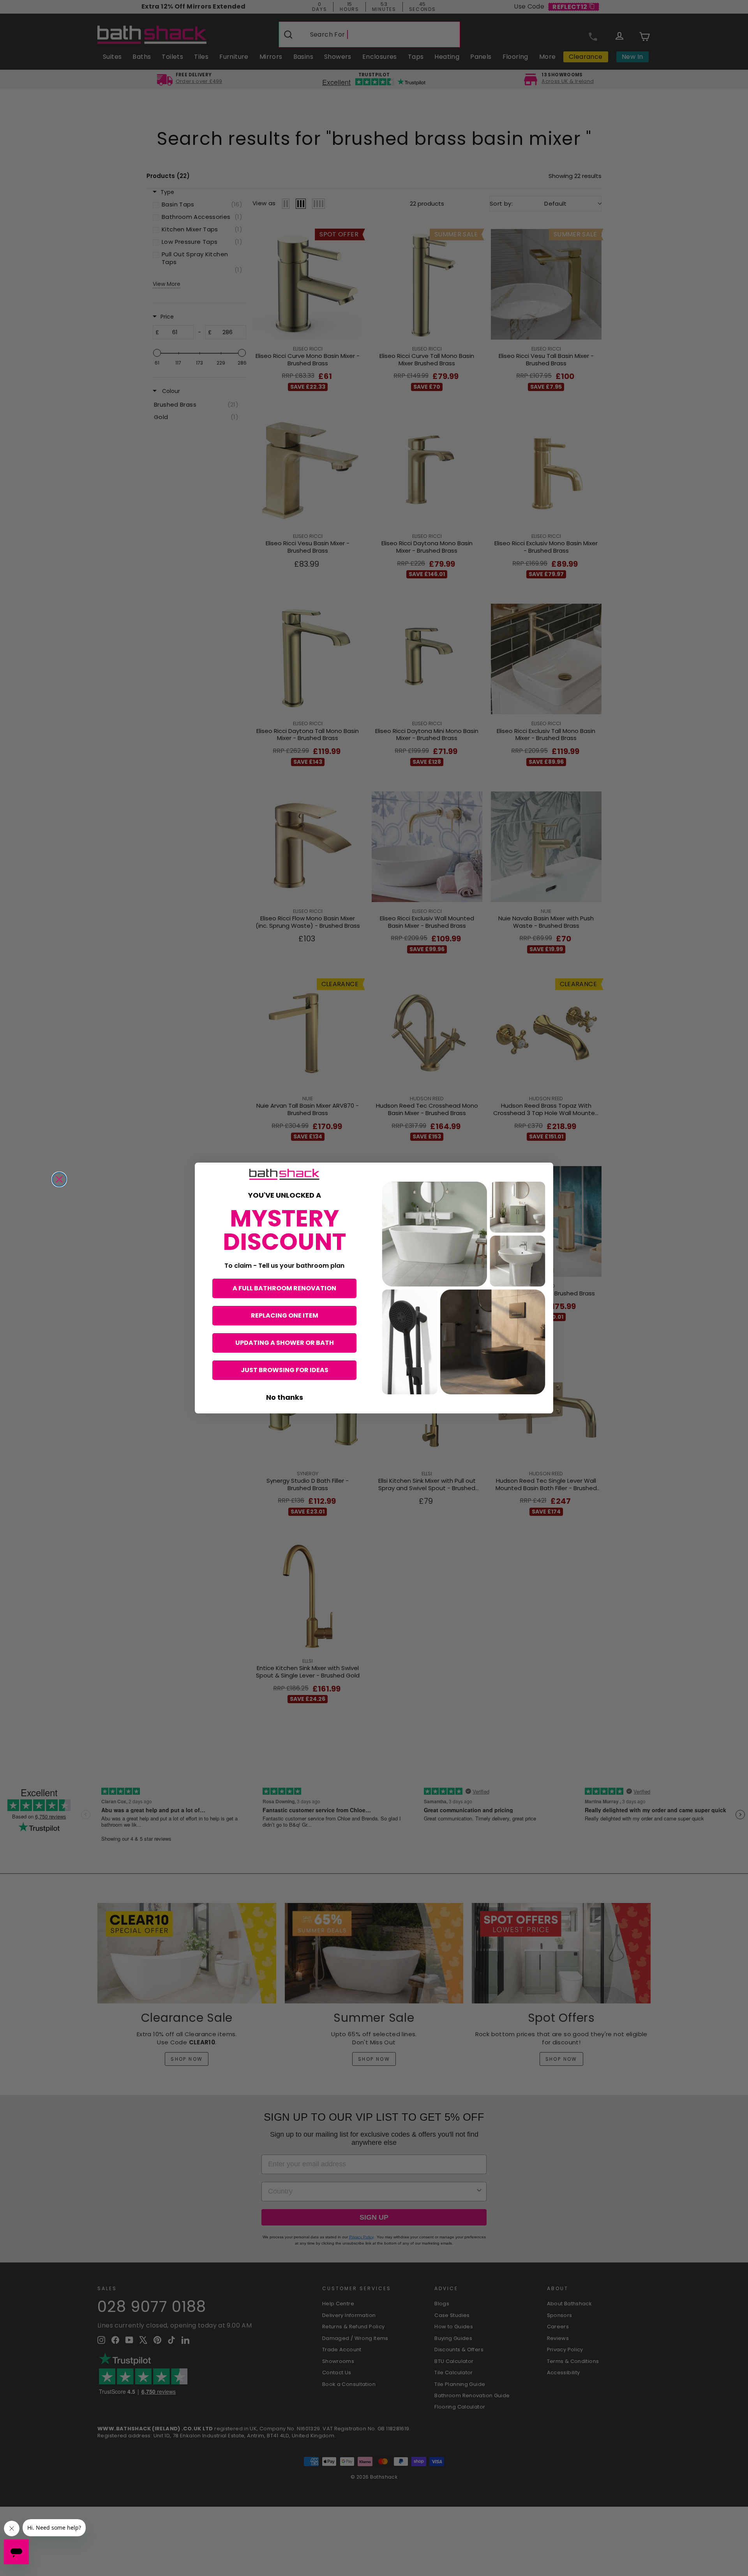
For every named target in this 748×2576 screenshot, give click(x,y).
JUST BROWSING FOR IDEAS (285, 1370)
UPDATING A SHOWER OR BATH (285, 1343)
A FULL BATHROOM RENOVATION (284, 1288)
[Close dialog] (59, 1179)
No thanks (285, 1397)
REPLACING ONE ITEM (285, 1315)
